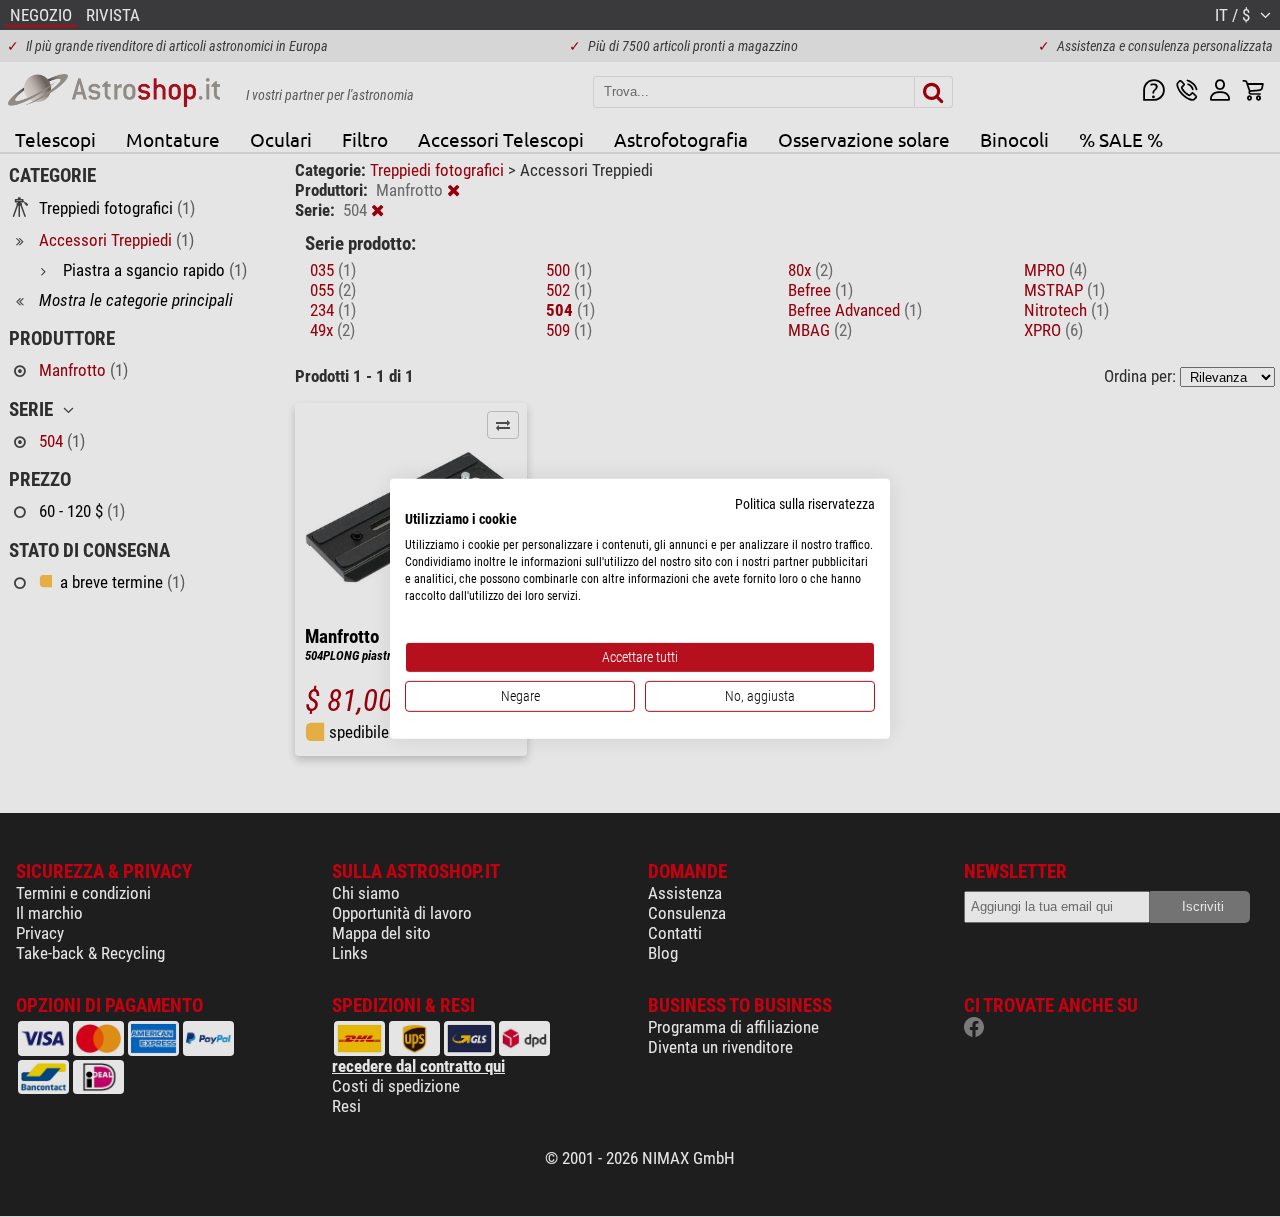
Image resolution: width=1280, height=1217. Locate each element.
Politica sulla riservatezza (805, 503)
